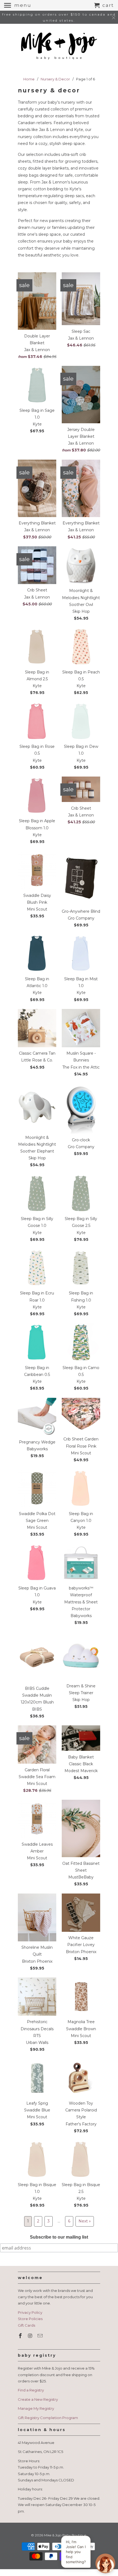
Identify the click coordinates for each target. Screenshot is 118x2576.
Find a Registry (31, 2390)
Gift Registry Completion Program (48, 2418)
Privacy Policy (30, 2312)
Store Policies (30, 2319)
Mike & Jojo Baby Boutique (65, 2535)
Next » (85, 2221)
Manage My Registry (36, 2408)
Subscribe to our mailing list (59, 2237)
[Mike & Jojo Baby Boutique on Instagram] (31, 2336)
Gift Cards (26, 2325)
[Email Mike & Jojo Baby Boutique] (41, 2336)
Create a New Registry (38, 2399)
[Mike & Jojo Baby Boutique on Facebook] (21, 2336)
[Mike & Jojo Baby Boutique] (59, 46)
